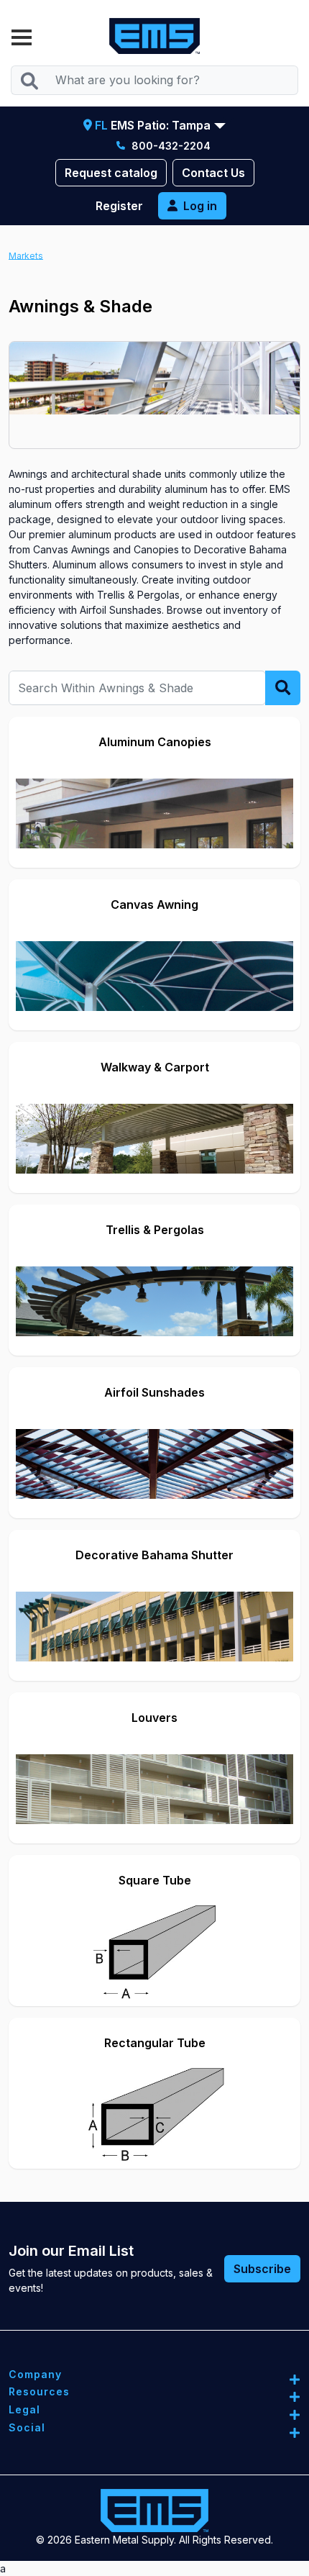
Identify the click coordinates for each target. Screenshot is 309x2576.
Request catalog (111, 173)
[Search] (29, 80)
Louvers (154, 1718)
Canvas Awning (154, 904)
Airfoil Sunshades (154, 1392)
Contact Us (213, 173)
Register (119, 206)
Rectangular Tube (155, 2043)
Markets (26, 255)
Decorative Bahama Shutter (154, 1555)
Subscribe (262, 2269)
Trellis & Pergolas (155, 1230)
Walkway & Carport (155, 1067)
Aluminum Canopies (155, 742)
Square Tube (155, 1880)
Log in (200, 206)
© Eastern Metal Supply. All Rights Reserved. (154, 2540)
